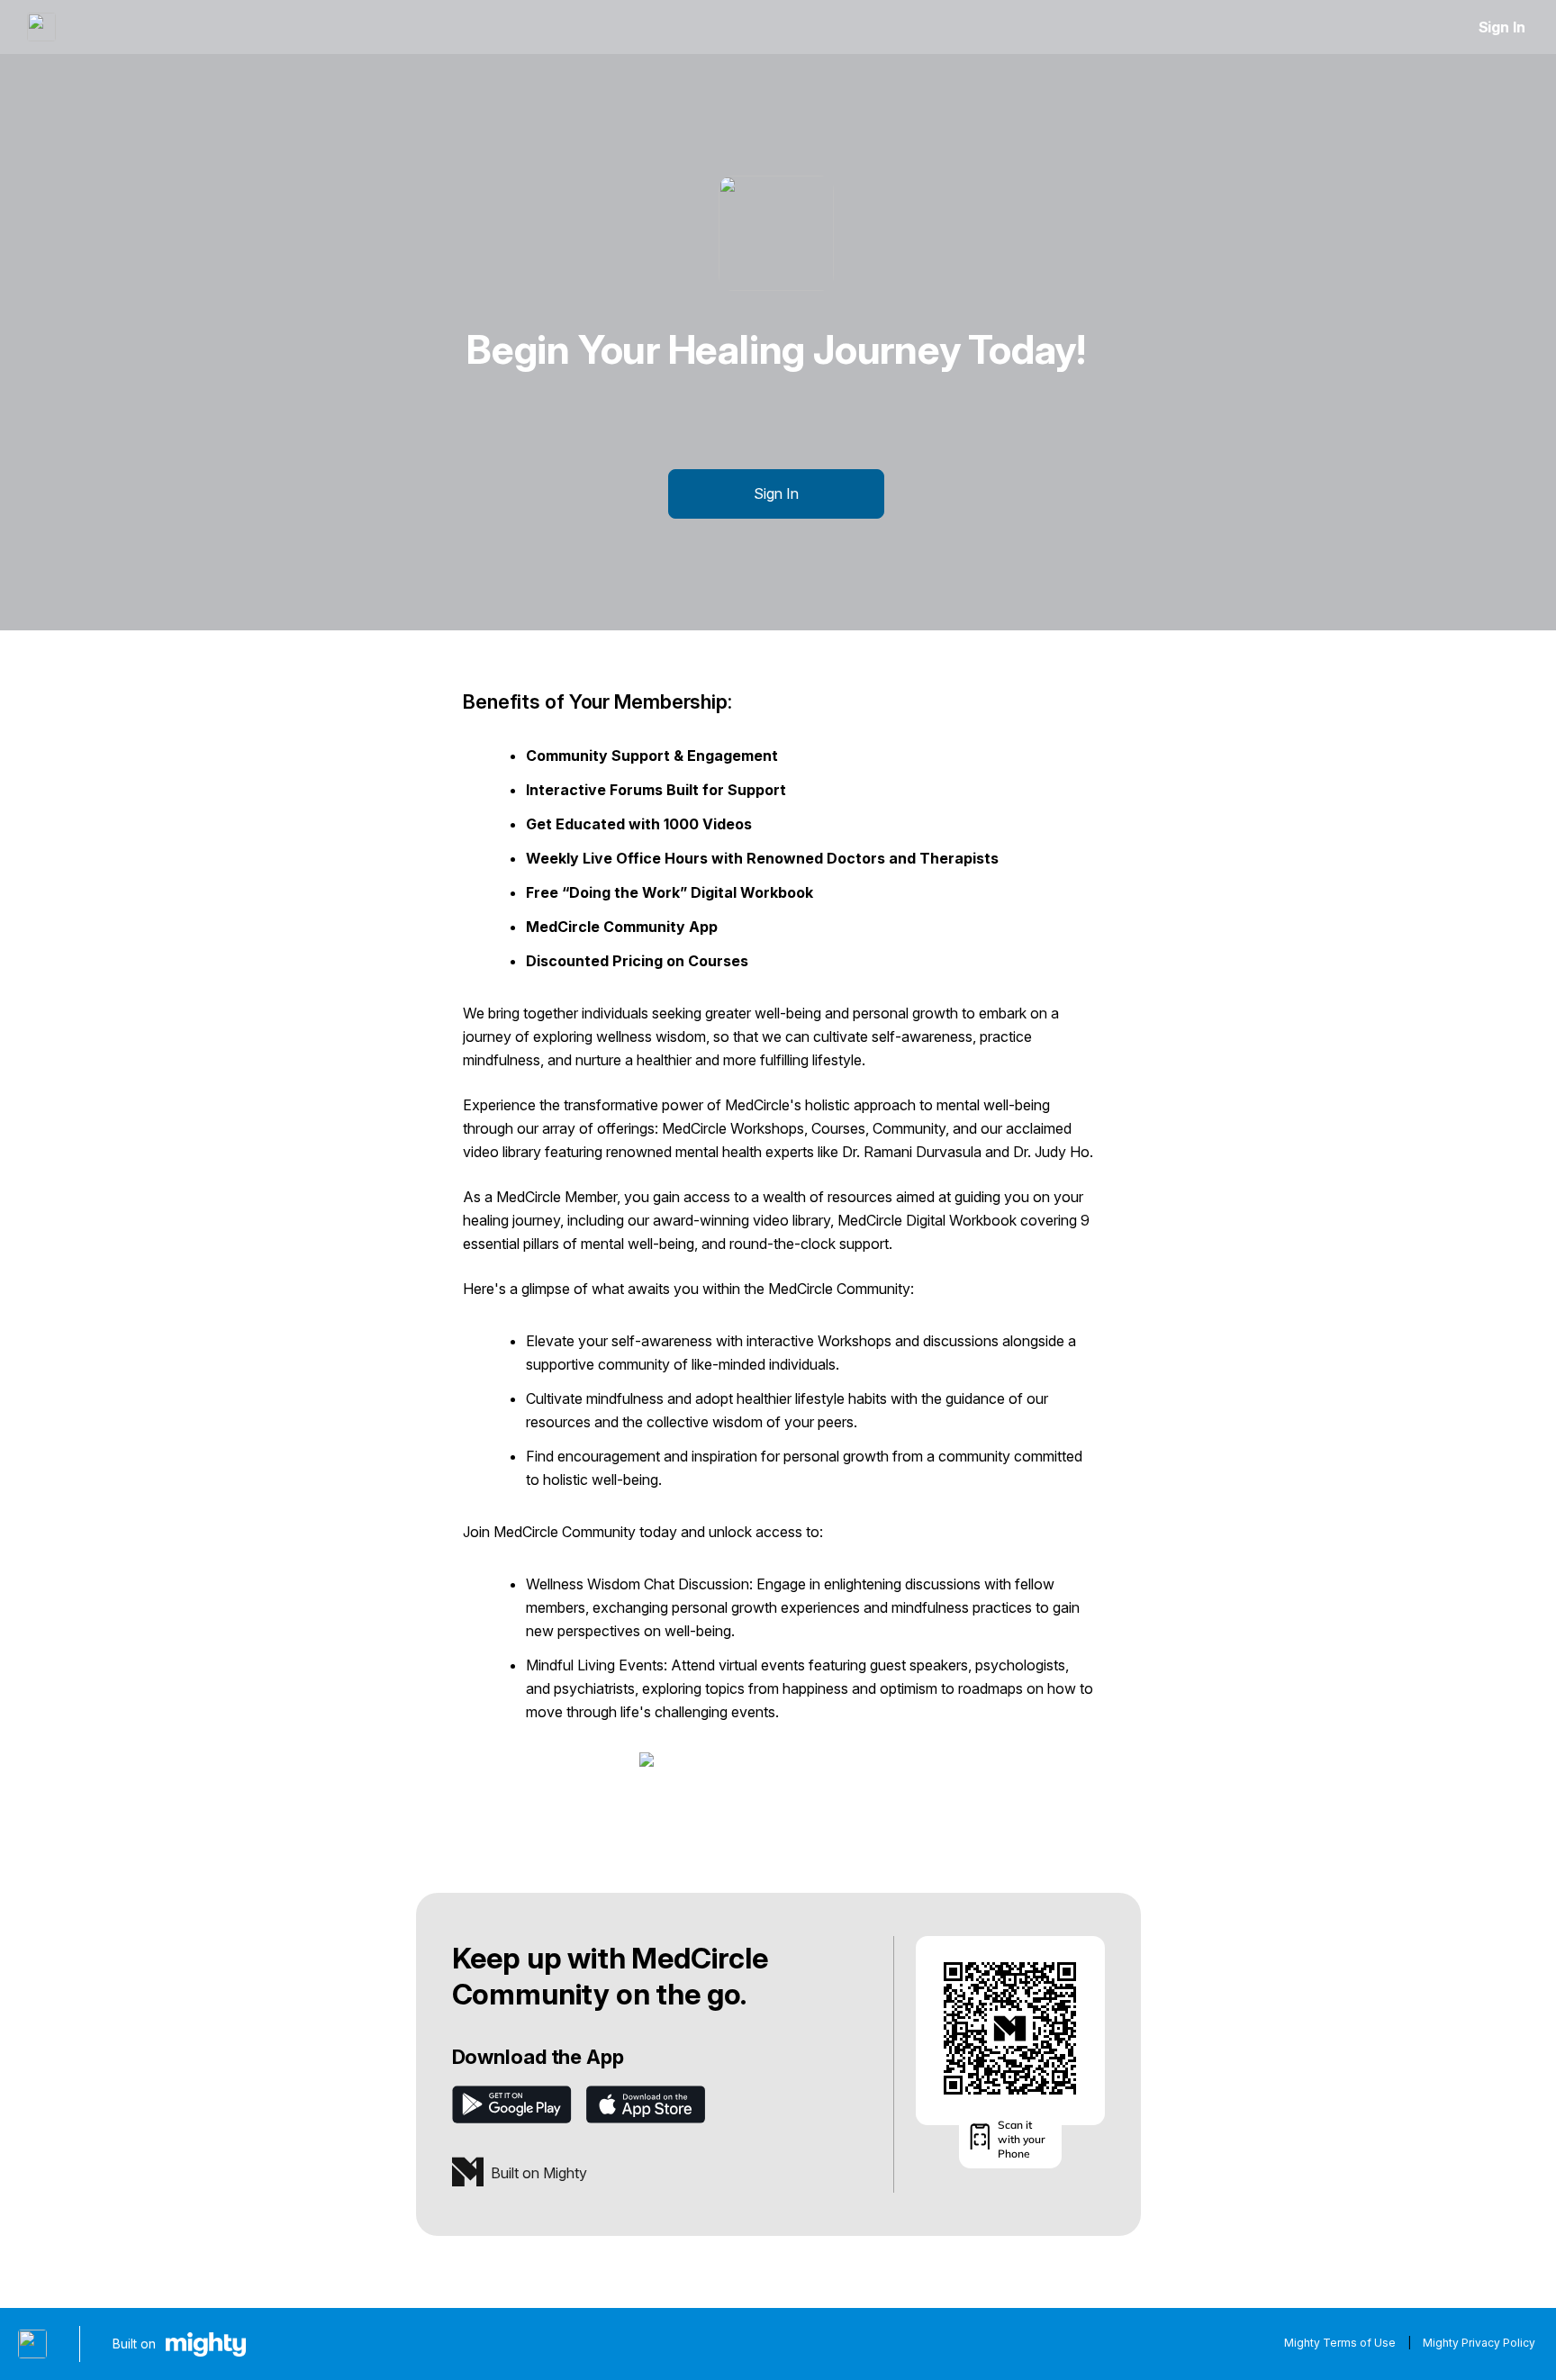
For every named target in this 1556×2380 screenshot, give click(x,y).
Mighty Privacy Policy (1479, 2343)
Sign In (1502, 27)
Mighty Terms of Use (1340, 2343)
